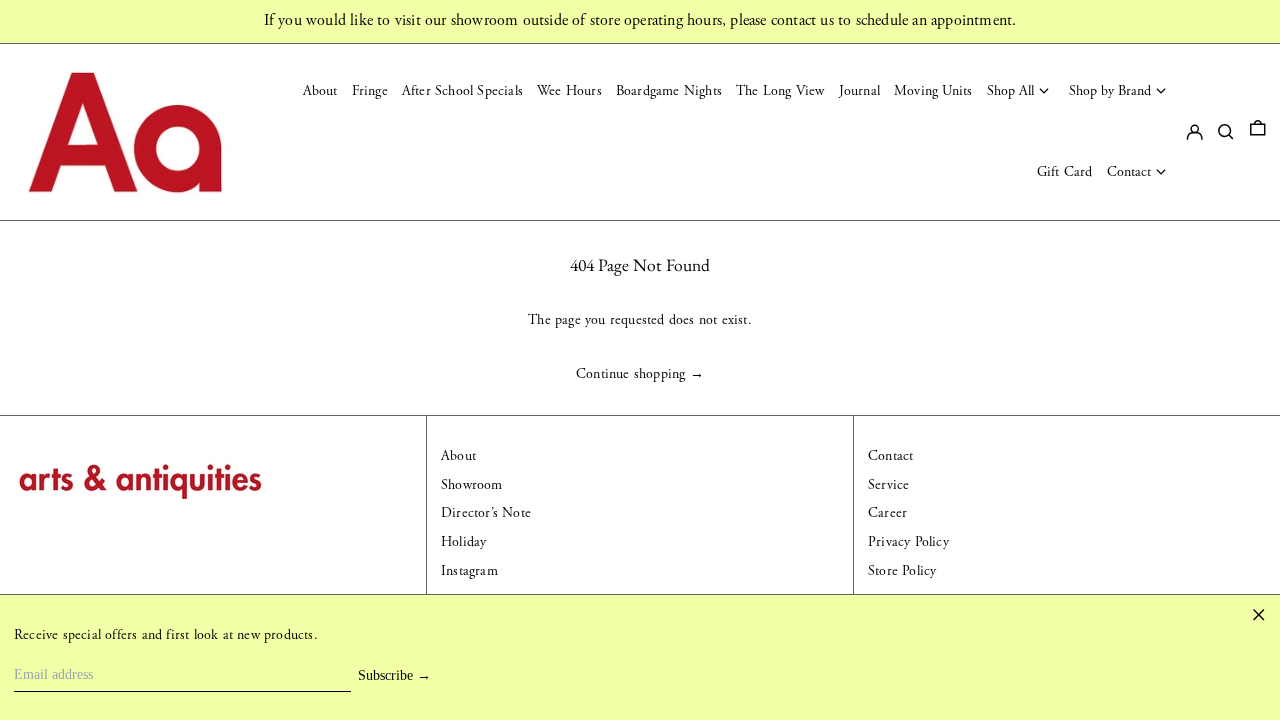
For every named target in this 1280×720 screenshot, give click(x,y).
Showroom (472, 485)
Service (888, 485)
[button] (1258, 132)
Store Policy (902, 571)
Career (887, 513)
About (458, 456)
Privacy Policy (908, 542)
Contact (890, 456)
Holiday (463, 542)
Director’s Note (486, 513)
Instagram (469, 571)
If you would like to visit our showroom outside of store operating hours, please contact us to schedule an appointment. (640, 20)
